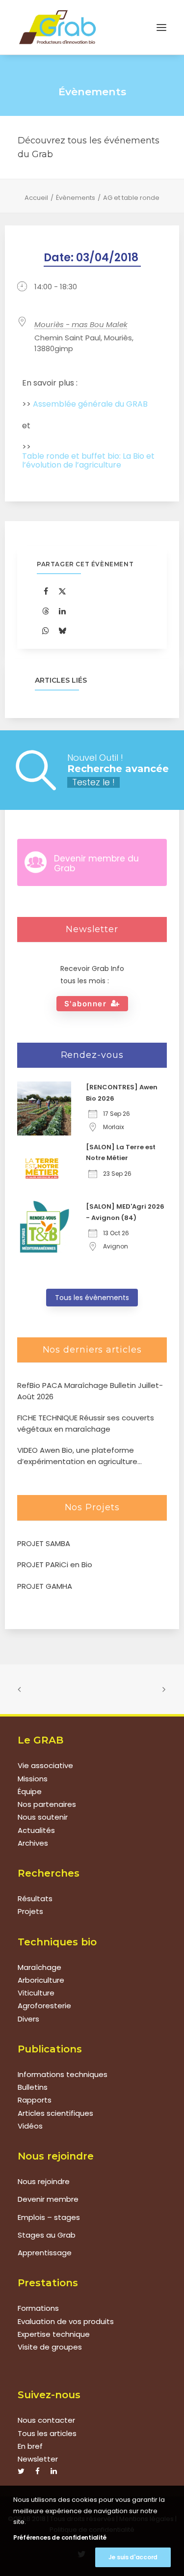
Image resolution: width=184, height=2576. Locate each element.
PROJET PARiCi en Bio (55, 1565)
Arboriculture (41, 1980)
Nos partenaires (47, 1804)
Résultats (35, 1898)
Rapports (35, 2100)
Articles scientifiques (55, 2113)
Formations (38, 2308)
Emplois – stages (49, 2217)
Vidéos (30, 2126)
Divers (28, 2019)
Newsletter (38, 2459)
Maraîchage (39, 1967)
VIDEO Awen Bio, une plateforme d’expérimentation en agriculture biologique (77, 1456)
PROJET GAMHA (45, 1586)
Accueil (36, 198)
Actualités (36, 1830)
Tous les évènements (92, 1298)
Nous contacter (46, 2420)
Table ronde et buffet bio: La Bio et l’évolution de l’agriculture (88, 461)
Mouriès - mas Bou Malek (81, 324)
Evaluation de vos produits (66, 2321)
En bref (30, 2446)
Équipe (30, 1791)
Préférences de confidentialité (60, 2537)
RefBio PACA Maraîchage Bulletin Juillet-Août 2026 (90, 1391)
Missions (33, 1779)
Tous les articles (47, 2433)
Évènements (76, 198)
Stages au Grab (47, 2235)
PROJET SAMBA (44, 1543)
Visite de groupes (50, 2347)
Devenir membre (48, 2199)
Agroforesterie (44, 2006)
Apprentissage (45, 2253)
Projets (30, 1911)
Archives (33, 1843)
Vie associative (45, 1765)
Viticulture (36, 1993)
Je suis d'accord (133, 2557)
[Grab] (57, 27)
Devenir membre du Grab (96, 863)
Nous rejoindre (44, 2181)
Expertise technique (54, 2334)
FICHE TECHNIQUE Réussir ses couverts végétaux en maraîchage (86, 1423)
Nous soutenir (43, 1817)
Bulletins (33, 2087)
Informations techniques (63, 2074)
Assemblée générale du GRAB (90, 404)
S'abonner (86, 1004)
